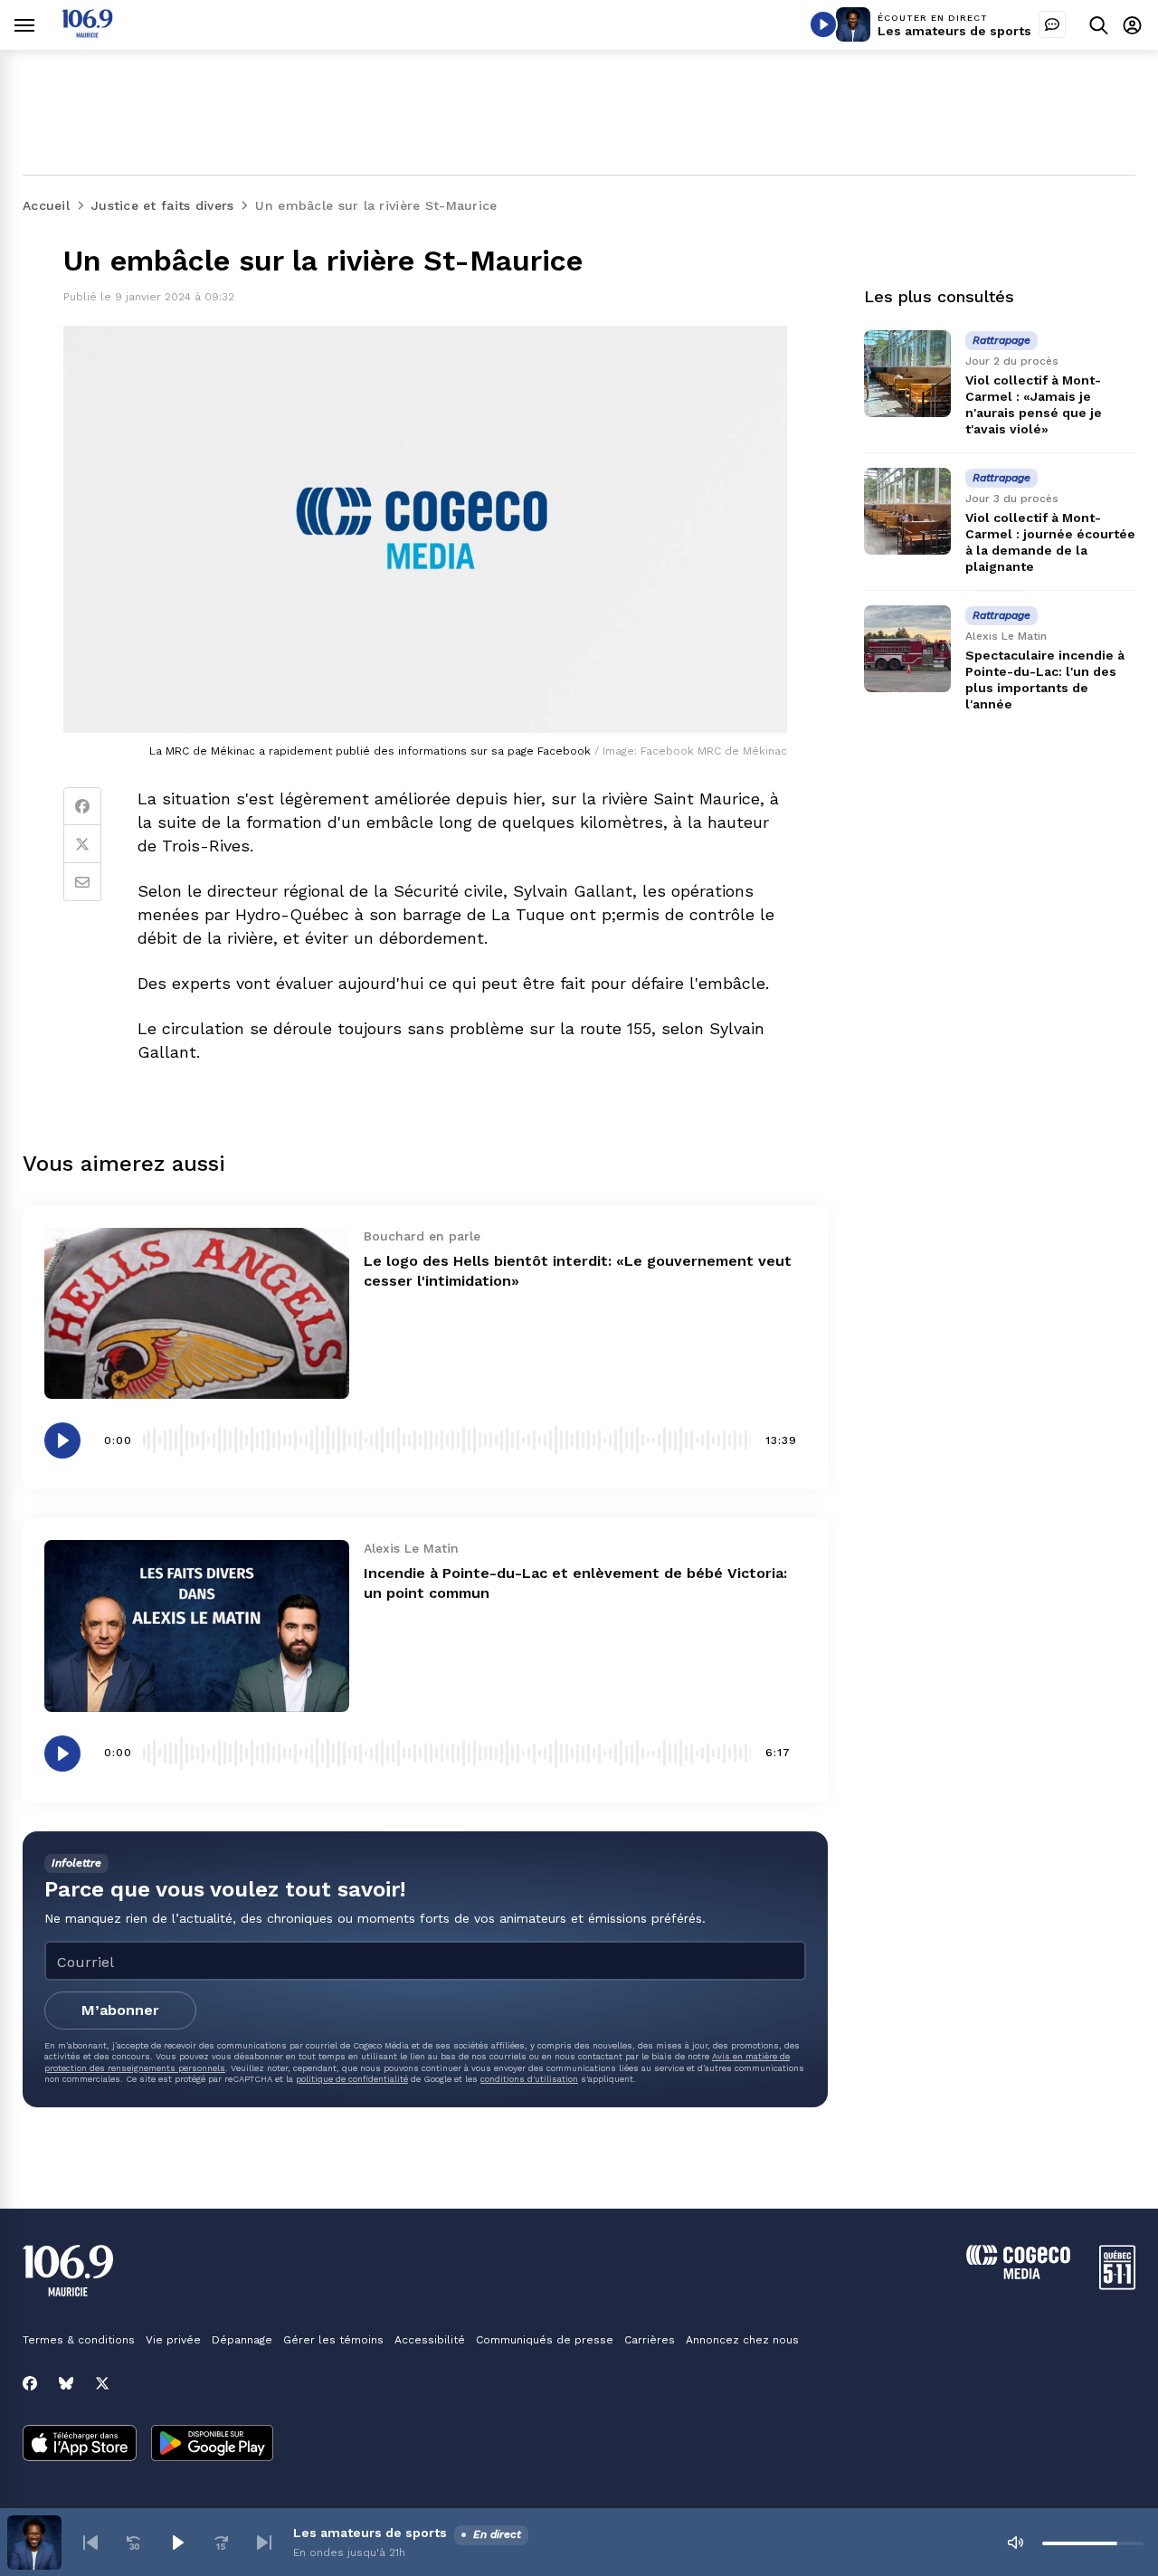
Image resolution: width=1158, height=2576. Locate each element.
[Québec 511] (1117, 2285)
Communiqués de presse (545, 2340)
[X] (102, 2383)
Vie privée (173, 2340)
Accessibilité (430, 2340)
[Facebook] (82, 806)
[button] (90, 2543)
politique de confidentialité (352, 2079)
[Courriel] (82, 882)
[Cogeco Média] (1018, 2274)
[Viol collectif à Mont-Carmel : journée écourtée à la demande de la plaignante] (907, 511)
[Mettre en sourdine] (1015, 2543)
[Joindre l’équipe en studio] (1052, 24)
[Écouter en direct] (823, 24)
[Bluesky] (66, 2383)
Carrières (650, 2340)
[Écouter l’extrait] (62, 1440)
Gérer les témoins (333, 2340)
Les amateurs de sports (954, 31)
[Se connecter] (1132, 25)
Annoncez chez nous (742, 2340)
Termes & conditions (79, 2340)
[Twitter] (82, 844)
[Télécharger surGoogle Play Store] (212, 2445)
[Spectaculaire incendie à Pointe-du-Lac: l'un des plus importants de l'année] (907, 649)
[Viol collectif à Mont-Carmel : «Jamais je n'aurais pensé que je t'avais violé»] (907, 374)
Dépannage (242, 2340)
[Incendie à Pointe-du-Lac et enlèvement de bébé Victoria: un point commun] (197, 1625)
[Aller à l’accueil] (87, 33)
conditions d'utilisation (529, 2079)
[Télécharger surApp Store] (80, 2445)
